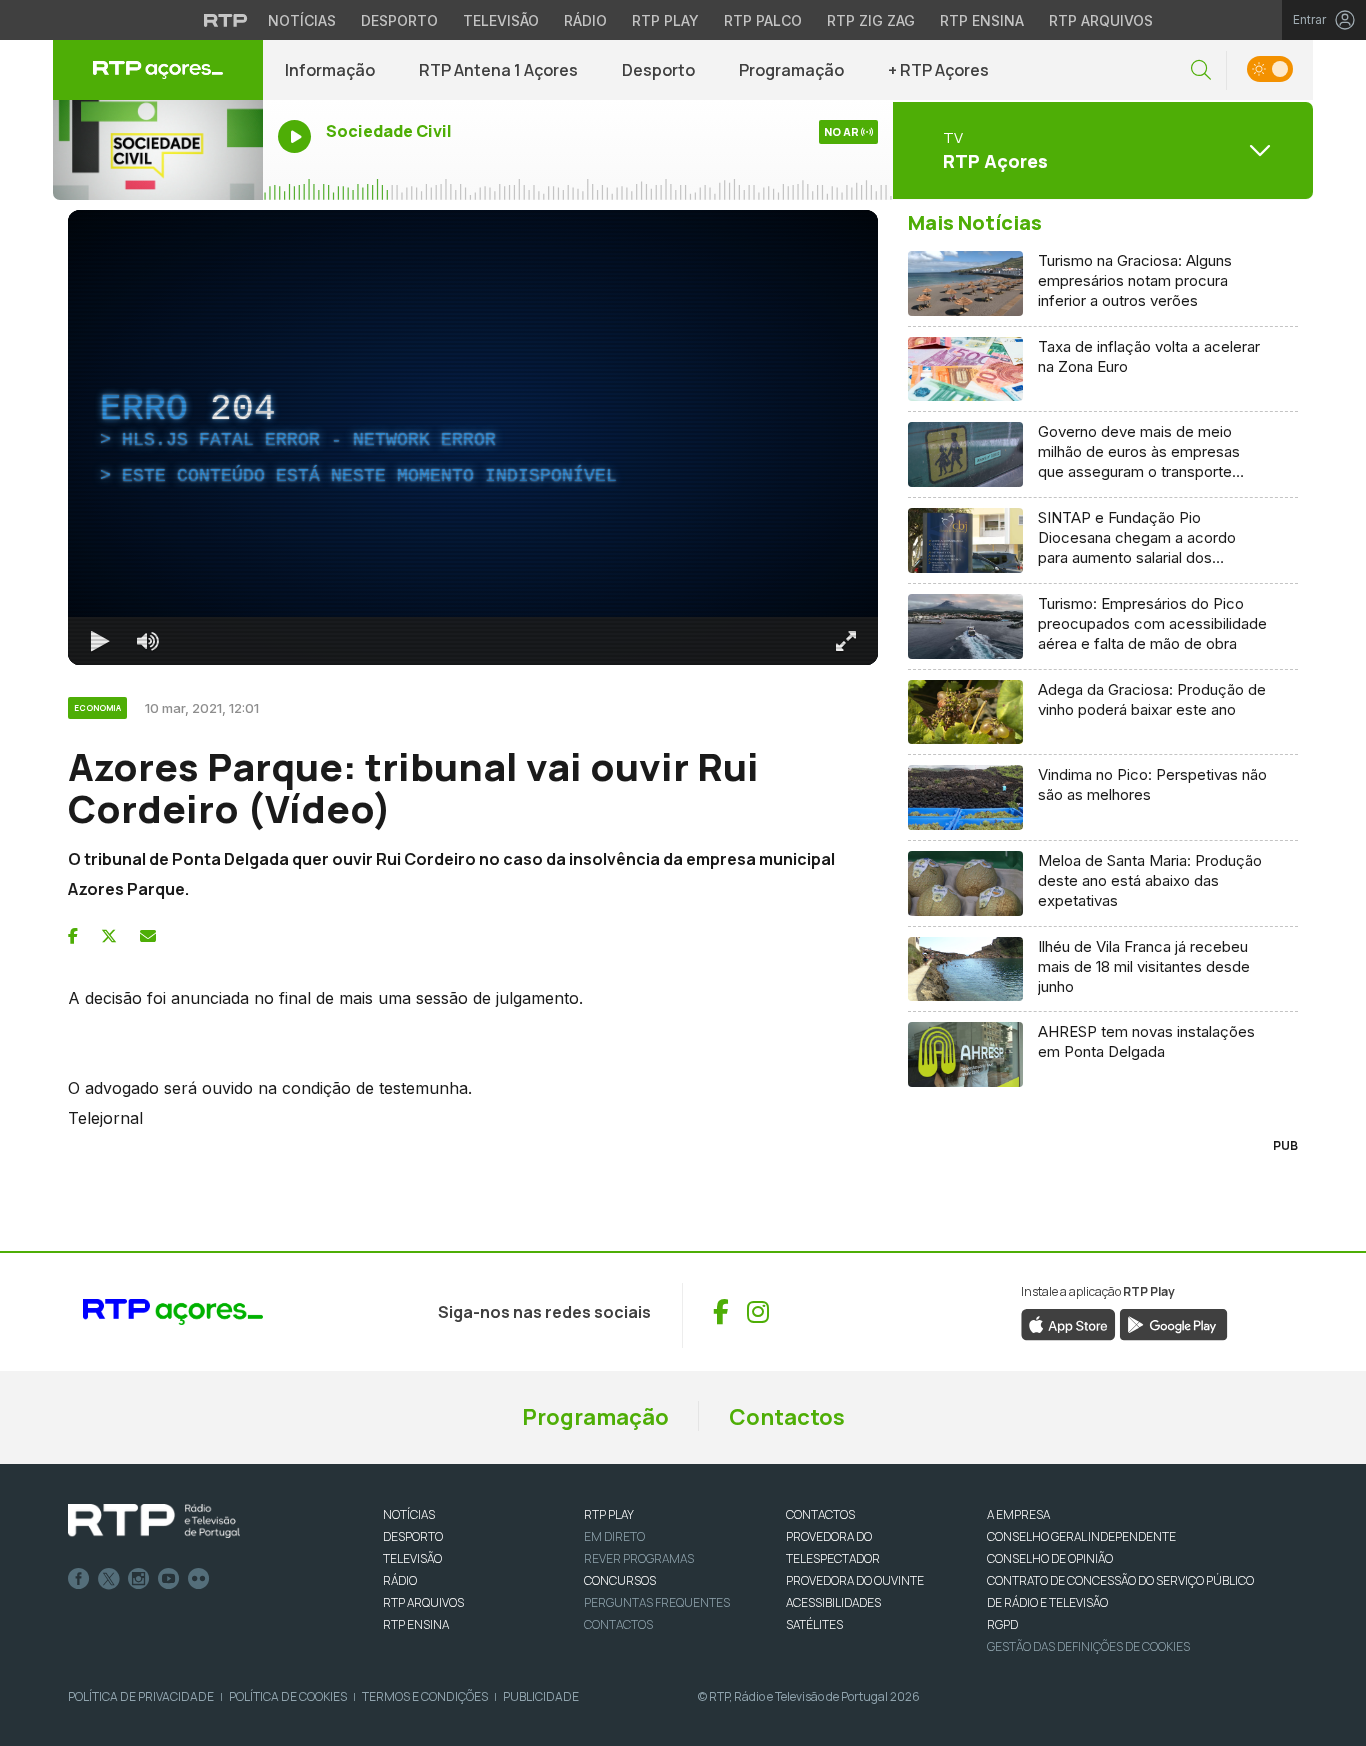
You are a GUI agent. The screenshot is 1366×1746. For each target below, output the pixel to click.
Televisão (501, 20)
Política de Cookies (288, 1696)
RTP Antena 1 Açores (498, 70)
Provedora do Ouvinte (855, 1580)
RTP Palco (763, 20)
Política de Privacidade (141, 1696)
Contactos (787, 1417)
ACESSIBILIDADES (833, 1602)
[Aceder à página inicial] (158, 70)
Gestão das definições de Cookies (1088, 1646)
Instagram (139, 1579)
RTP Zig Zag (871, 20)
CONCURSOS (620, 1580)
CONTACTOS (820, 1514)
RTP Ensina (982, 20)
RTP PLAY (609, 1514)
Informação (330, 70)
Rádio (585, 20)
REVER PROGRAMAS (639, 1558)
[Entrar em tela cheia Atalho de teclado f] (846, 641)
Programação (791, 70)
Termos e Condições (425, 1696)
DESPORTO (413, 1536)
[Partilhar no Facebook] (73, 936)
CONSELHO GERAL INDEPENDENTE (1081, 1536)
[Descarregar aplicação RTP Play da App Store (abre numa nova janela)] (1068, 1324)
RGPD (1002, 1624)
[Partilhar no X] (109, 936)
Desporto (399, 20)
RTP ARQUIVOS (423, 1602)
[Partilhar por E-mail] (148, 936)
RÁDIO (400, 1580)
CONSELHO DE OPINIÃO (1050, 1558)
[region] (473, 437)
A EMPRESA (1018, 1514)
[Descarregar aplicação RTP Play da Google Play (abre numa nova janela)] (1173, 1324)
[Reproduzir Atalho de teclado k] (100, 641)
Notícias (302, 20)
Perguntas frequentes (657, 1602)
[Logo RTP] (154, 1521)
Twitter (109, 1579)
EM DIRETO (614, 1536)
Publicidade (541, 1696)
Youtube (169, 1579)
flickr (199, 1579)
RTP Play (665, 20)
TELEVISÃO (412, 1558)
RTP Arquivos (1101, 20)
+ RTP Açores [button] (938, 70)
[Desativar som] (148, 641)
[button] (1201, 70)
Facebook (79, 1579)
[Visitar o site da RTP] (226, 20)
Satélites (814, 1624)
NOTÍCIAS (409, 1514)
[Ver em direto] (158, 150)
